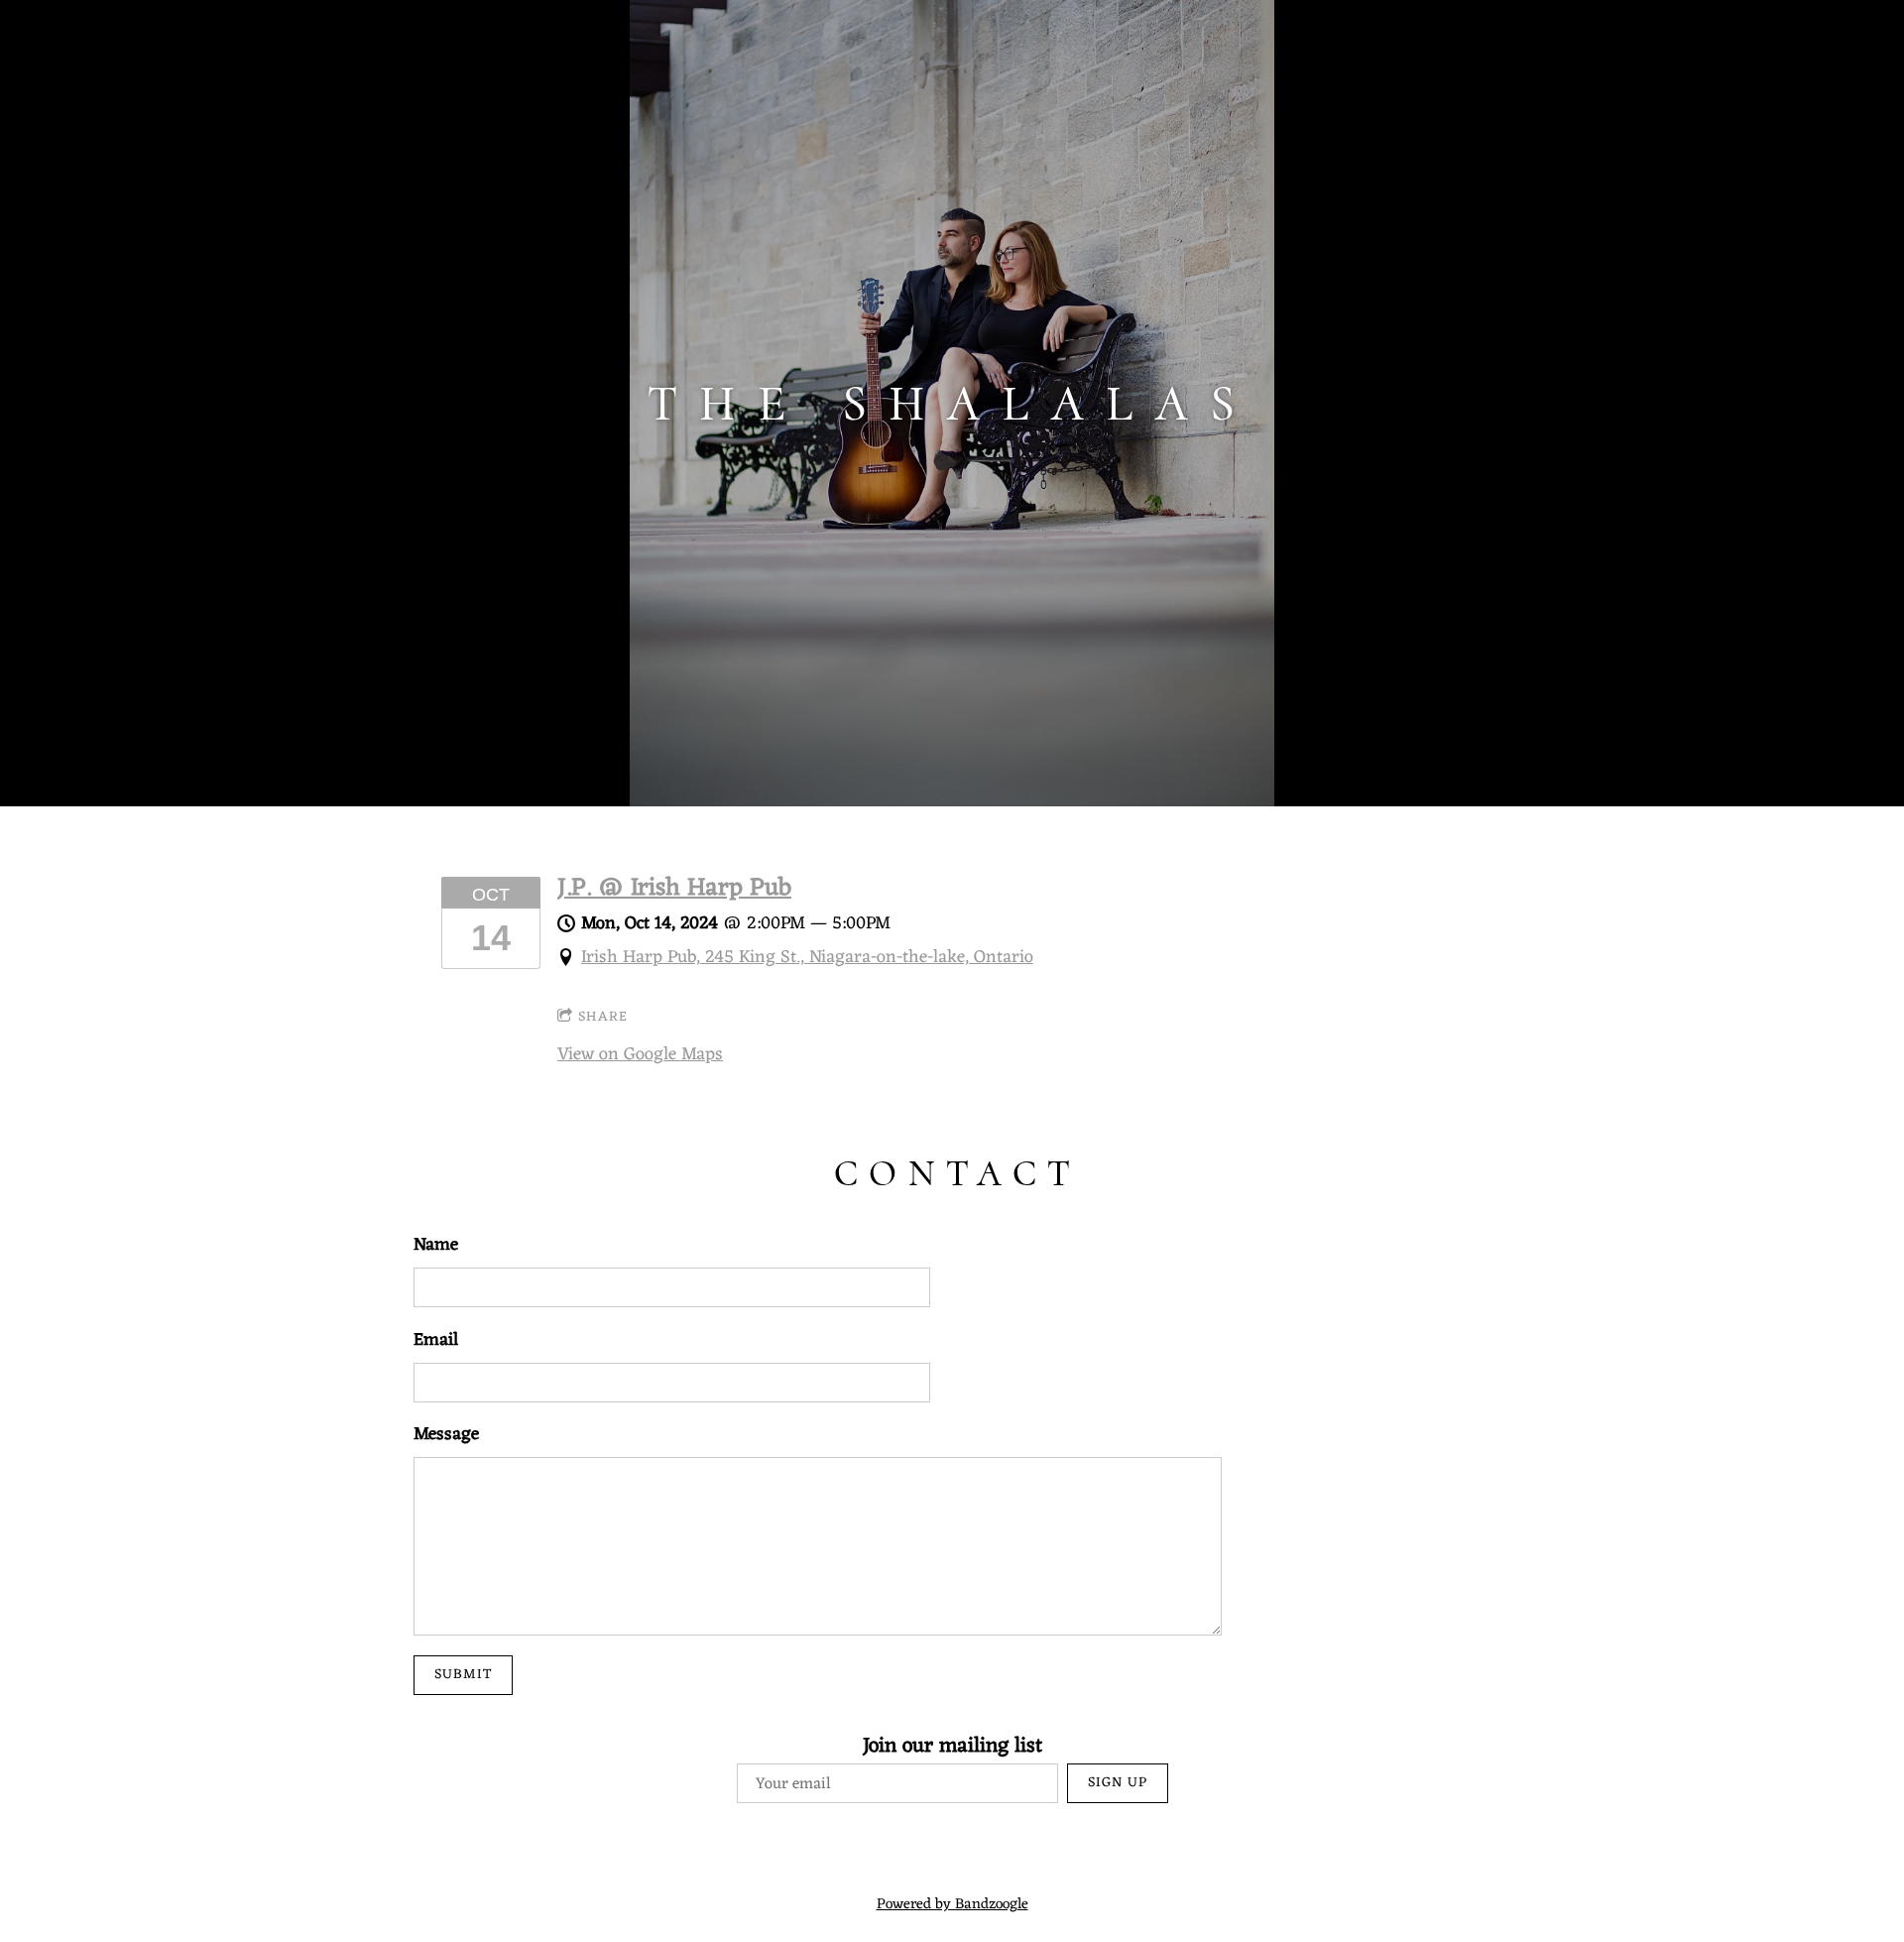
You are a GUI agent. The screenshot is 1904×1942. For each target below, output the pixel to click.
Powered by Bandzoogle (952, 1905)
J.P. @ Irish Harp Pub (674, 889)
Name (436, 1245)
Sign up (1118, 1783)
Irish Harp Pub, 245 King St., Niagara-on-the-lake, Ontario (807, 957)
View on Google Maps (640, 1054)
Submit (463, 1675)
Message (446, 1435)
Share (603, 1017)
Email (436, 1340)
